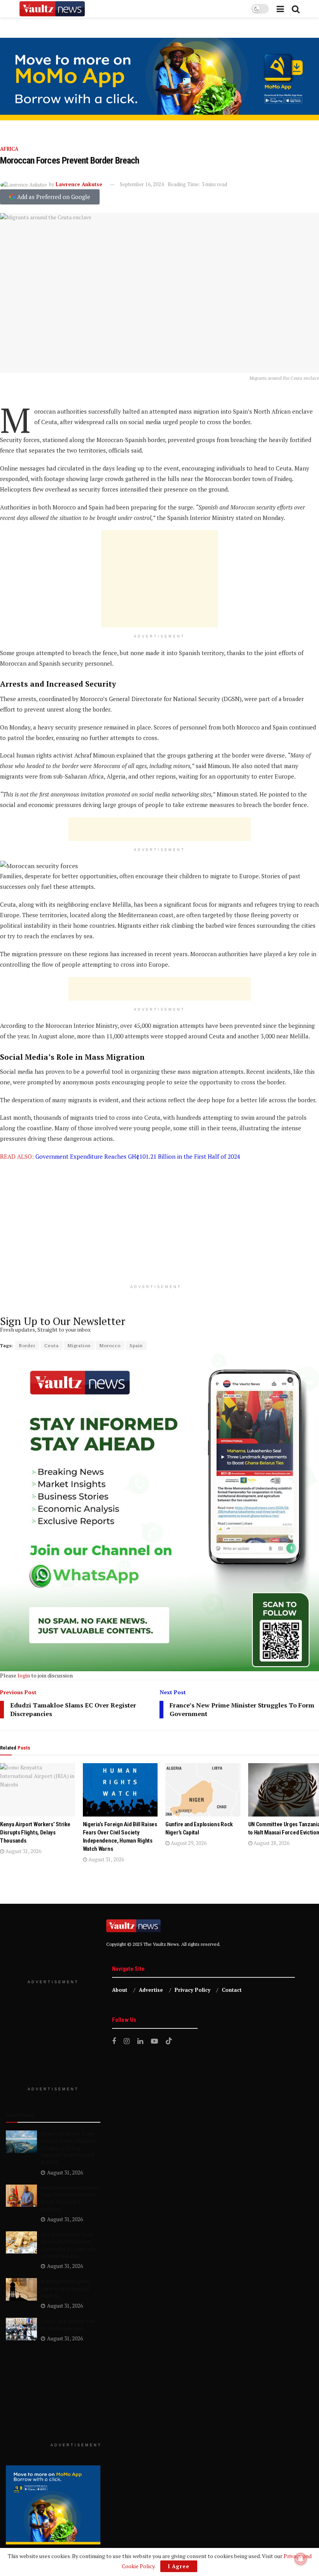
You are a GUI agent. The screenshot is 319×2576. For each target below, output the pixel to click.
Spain (136, 1345)
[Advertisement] (159, 579)
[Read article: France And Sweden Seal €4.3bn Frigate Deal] (21, 2329)
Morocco (110, 1345)
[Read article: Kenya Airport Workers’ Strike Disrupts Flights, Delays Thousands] (38, 1790)
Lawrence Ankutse (79, 184)
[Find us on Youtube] (154, 2041)
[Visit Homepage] (52, 9)
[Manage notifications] (301, 2559)
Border (27, 1345)
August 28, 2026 (271, 1843)
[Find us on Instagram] (127, 2041)
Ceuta (52, 1345)
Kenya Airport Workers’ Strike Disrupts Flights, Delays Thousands (35, 1832)
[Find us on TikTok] (169, 2041)
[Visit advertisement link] (159, 79)
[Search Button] (296, 9)
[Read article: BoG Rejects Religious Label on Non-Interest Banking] (21, 2289)
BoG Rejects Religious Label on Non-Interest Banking (65, 2288)
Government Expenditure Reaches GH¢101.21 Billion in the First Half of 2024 (138, 1156)
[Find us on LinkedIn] (140, 2041)
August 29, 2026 (188, 1843)
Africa (9, 149)
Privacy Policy (193, 1990)
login (24, 1675)
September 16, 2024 (142, 184)
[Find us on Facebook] (114, 2041)
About (120, 1990)
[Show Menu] (280, 9)
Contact (232, 1990)
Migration (79, 1345)
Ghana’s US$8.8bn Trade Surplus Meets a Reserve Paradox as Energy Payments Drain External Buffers (68, 2148)
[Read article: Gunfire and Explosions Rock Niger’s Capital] (203, 1790)
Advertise (151, 1990)
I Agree (179, 2566)
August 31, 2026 (23, 1851)
